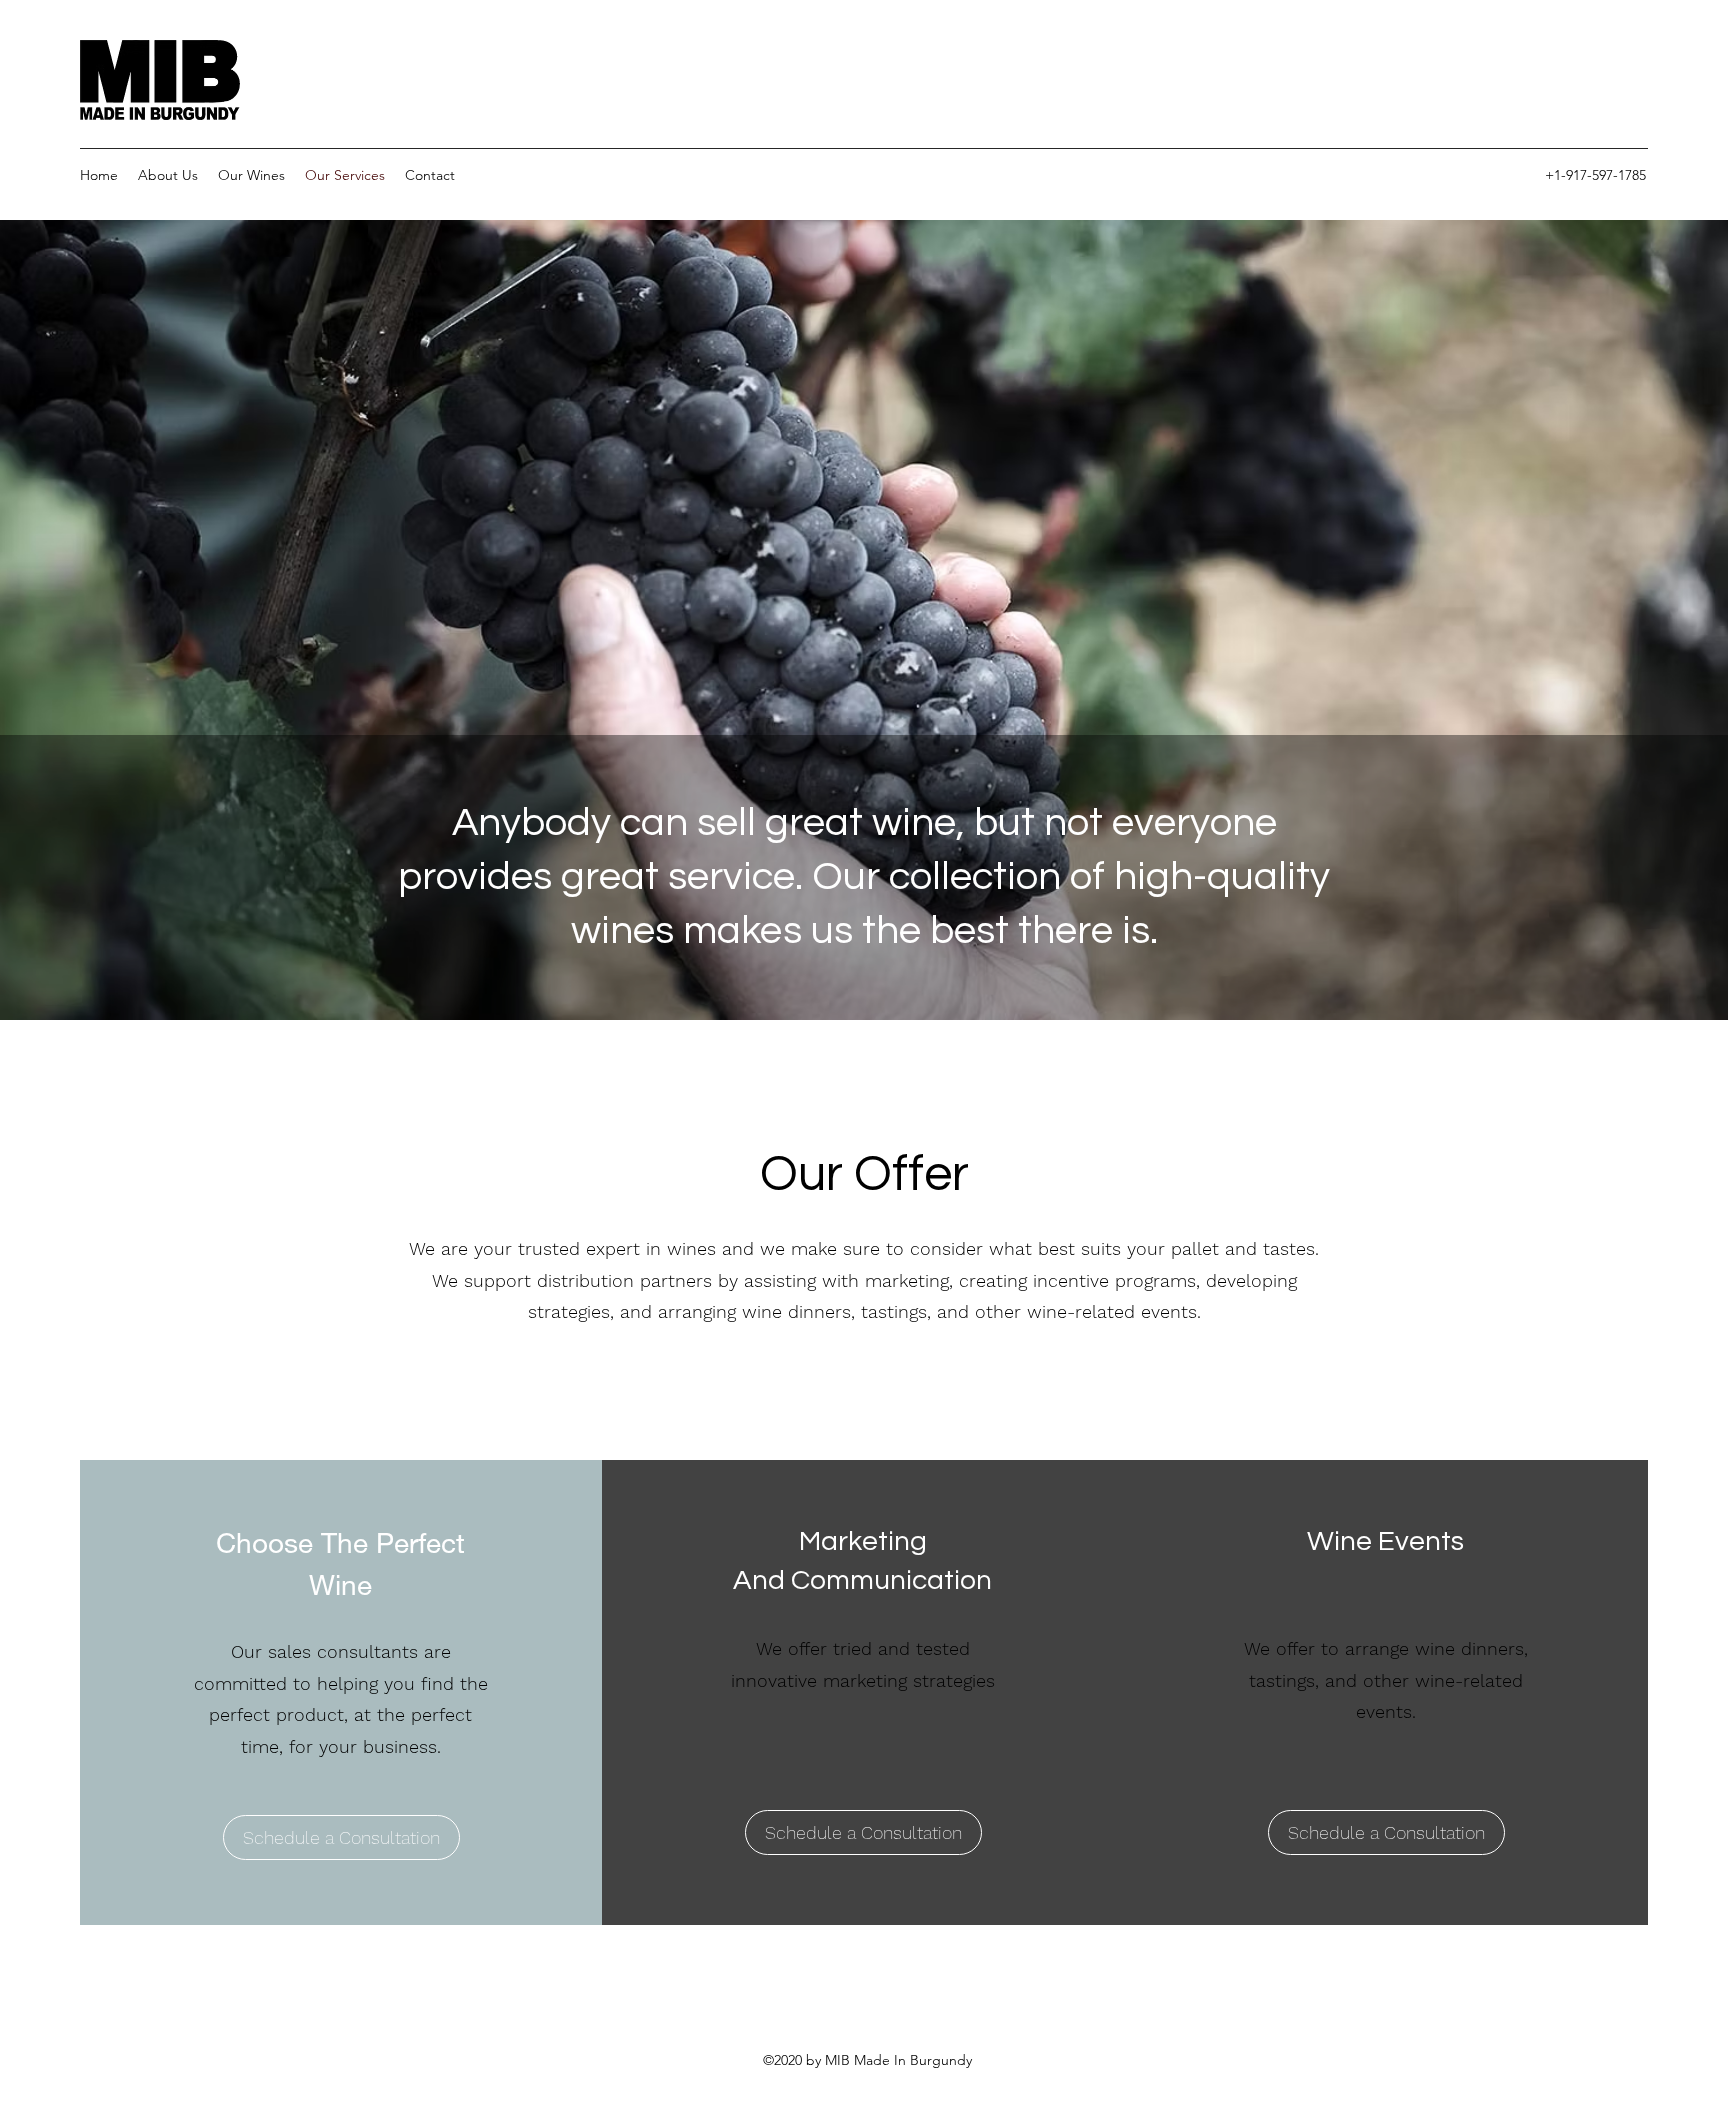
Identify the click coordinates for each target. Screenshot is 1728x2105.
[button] (863, 1832)
